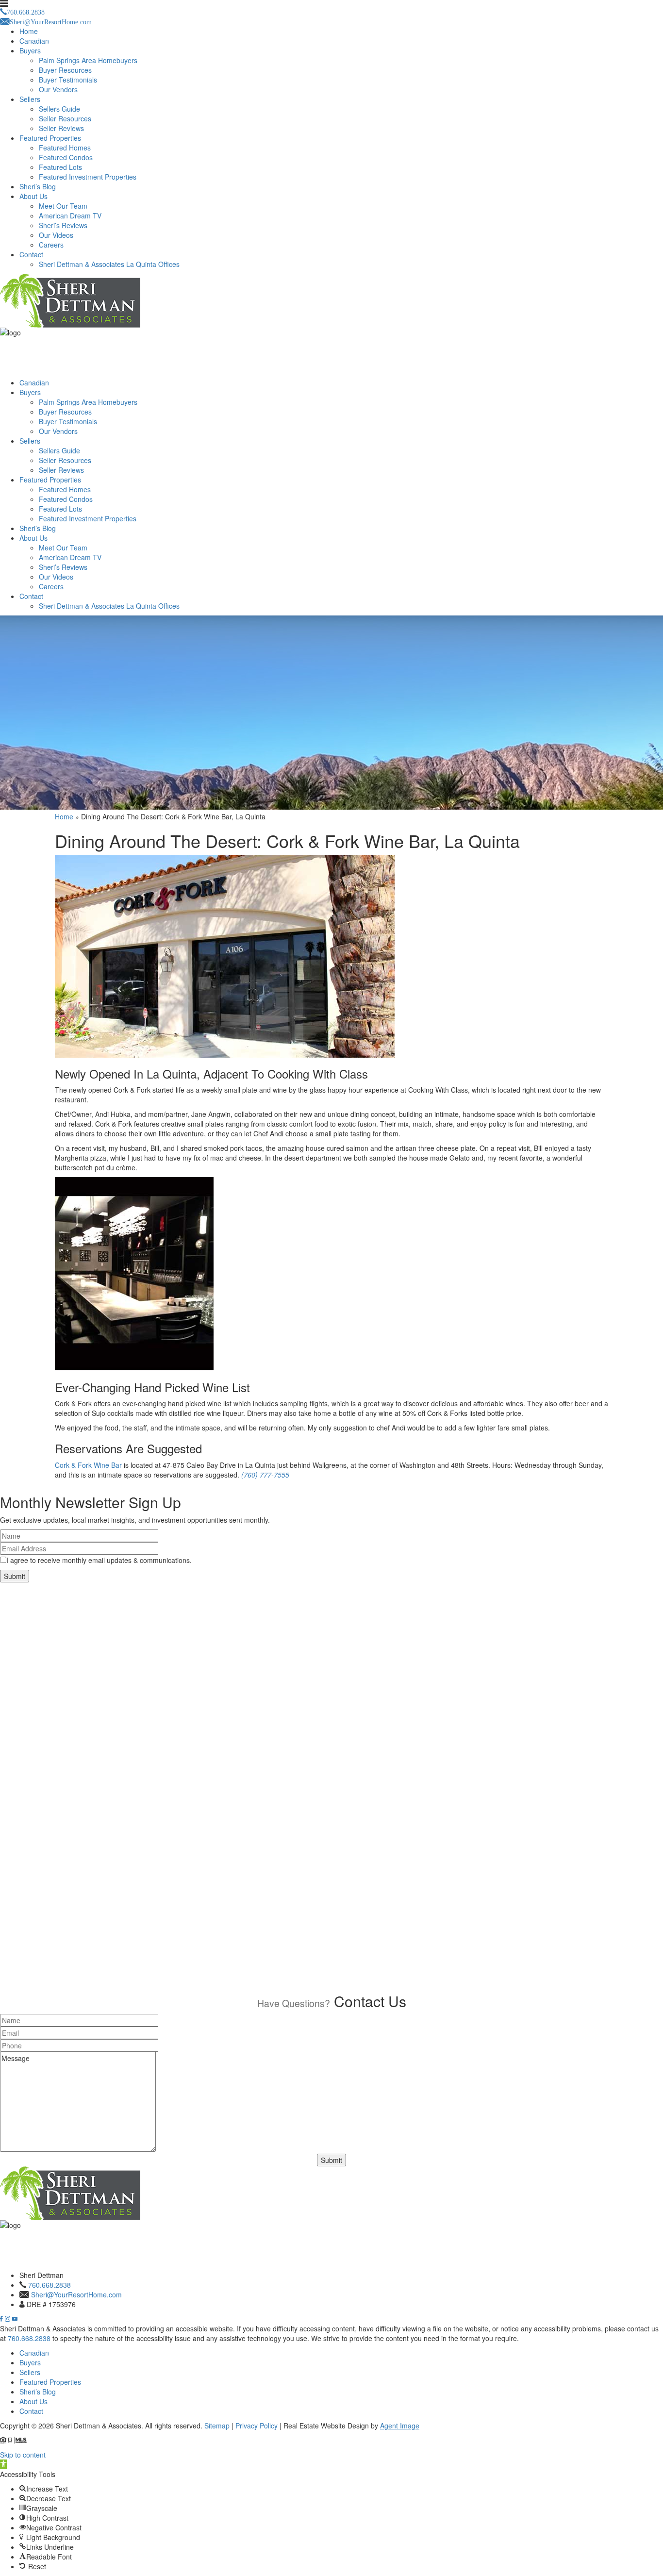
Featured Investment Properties (88, 177)
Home (29, 31)
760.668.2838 (50, 2285)
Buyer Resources (65, 70)
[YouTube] (15, 2319)
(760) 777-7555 (265, 1475)
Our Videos (56, 235)
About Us (33, 196)
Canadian (34, 41)
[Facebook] (2, 2319)
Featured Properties (50, 138)
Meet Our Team (63, 206)
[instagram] (8, 2319)
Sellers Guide (59, 109)
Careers (51, 245)
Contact (31, 254)
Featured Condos (66, 157)
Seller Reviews (61, 128)
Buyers (30, 50)
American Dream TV (70, 216)
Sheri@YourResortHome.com (76, 2294)
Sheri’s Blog (38, 186)
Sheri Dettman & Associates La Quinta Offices (109, 264)
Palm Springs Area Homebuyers (88, 60)
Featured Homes (65, 148)
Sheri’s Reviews (63, 225)
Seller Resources (65, 118)
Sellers (30, 99)
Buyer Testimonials (68, 80)
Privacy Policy (257, 2426)
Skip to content (23, 2455)
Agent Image (400, 2426)
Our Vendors (58, 89)
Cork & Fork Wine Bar (88, 1465)
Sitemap (217, 2426)
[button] (3, 2464)
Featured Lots (60, 167)
